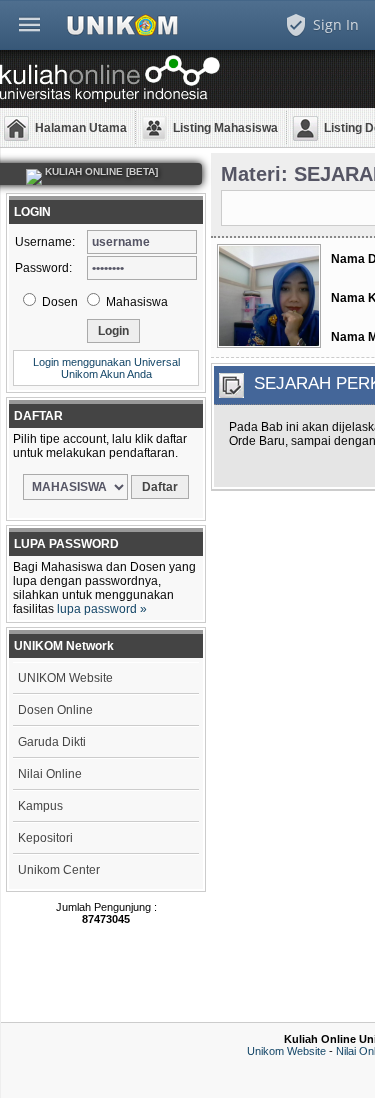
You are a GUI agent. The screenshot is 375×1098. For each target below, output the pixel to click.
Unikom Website (286, 1051)
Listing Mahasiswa (225, 128)
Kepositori (45, 838)
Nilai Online (50, 774)
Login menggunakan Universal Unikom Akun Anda (106, 368)
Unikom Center (59, 870)
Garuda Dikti (52, 742)
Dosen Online (55, 710)
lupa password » (102, 609)
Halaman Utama (81, 128)
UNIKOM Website (65, 678)
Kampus (40, 806)
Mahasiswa (135, 302)
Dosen (58, 302)
